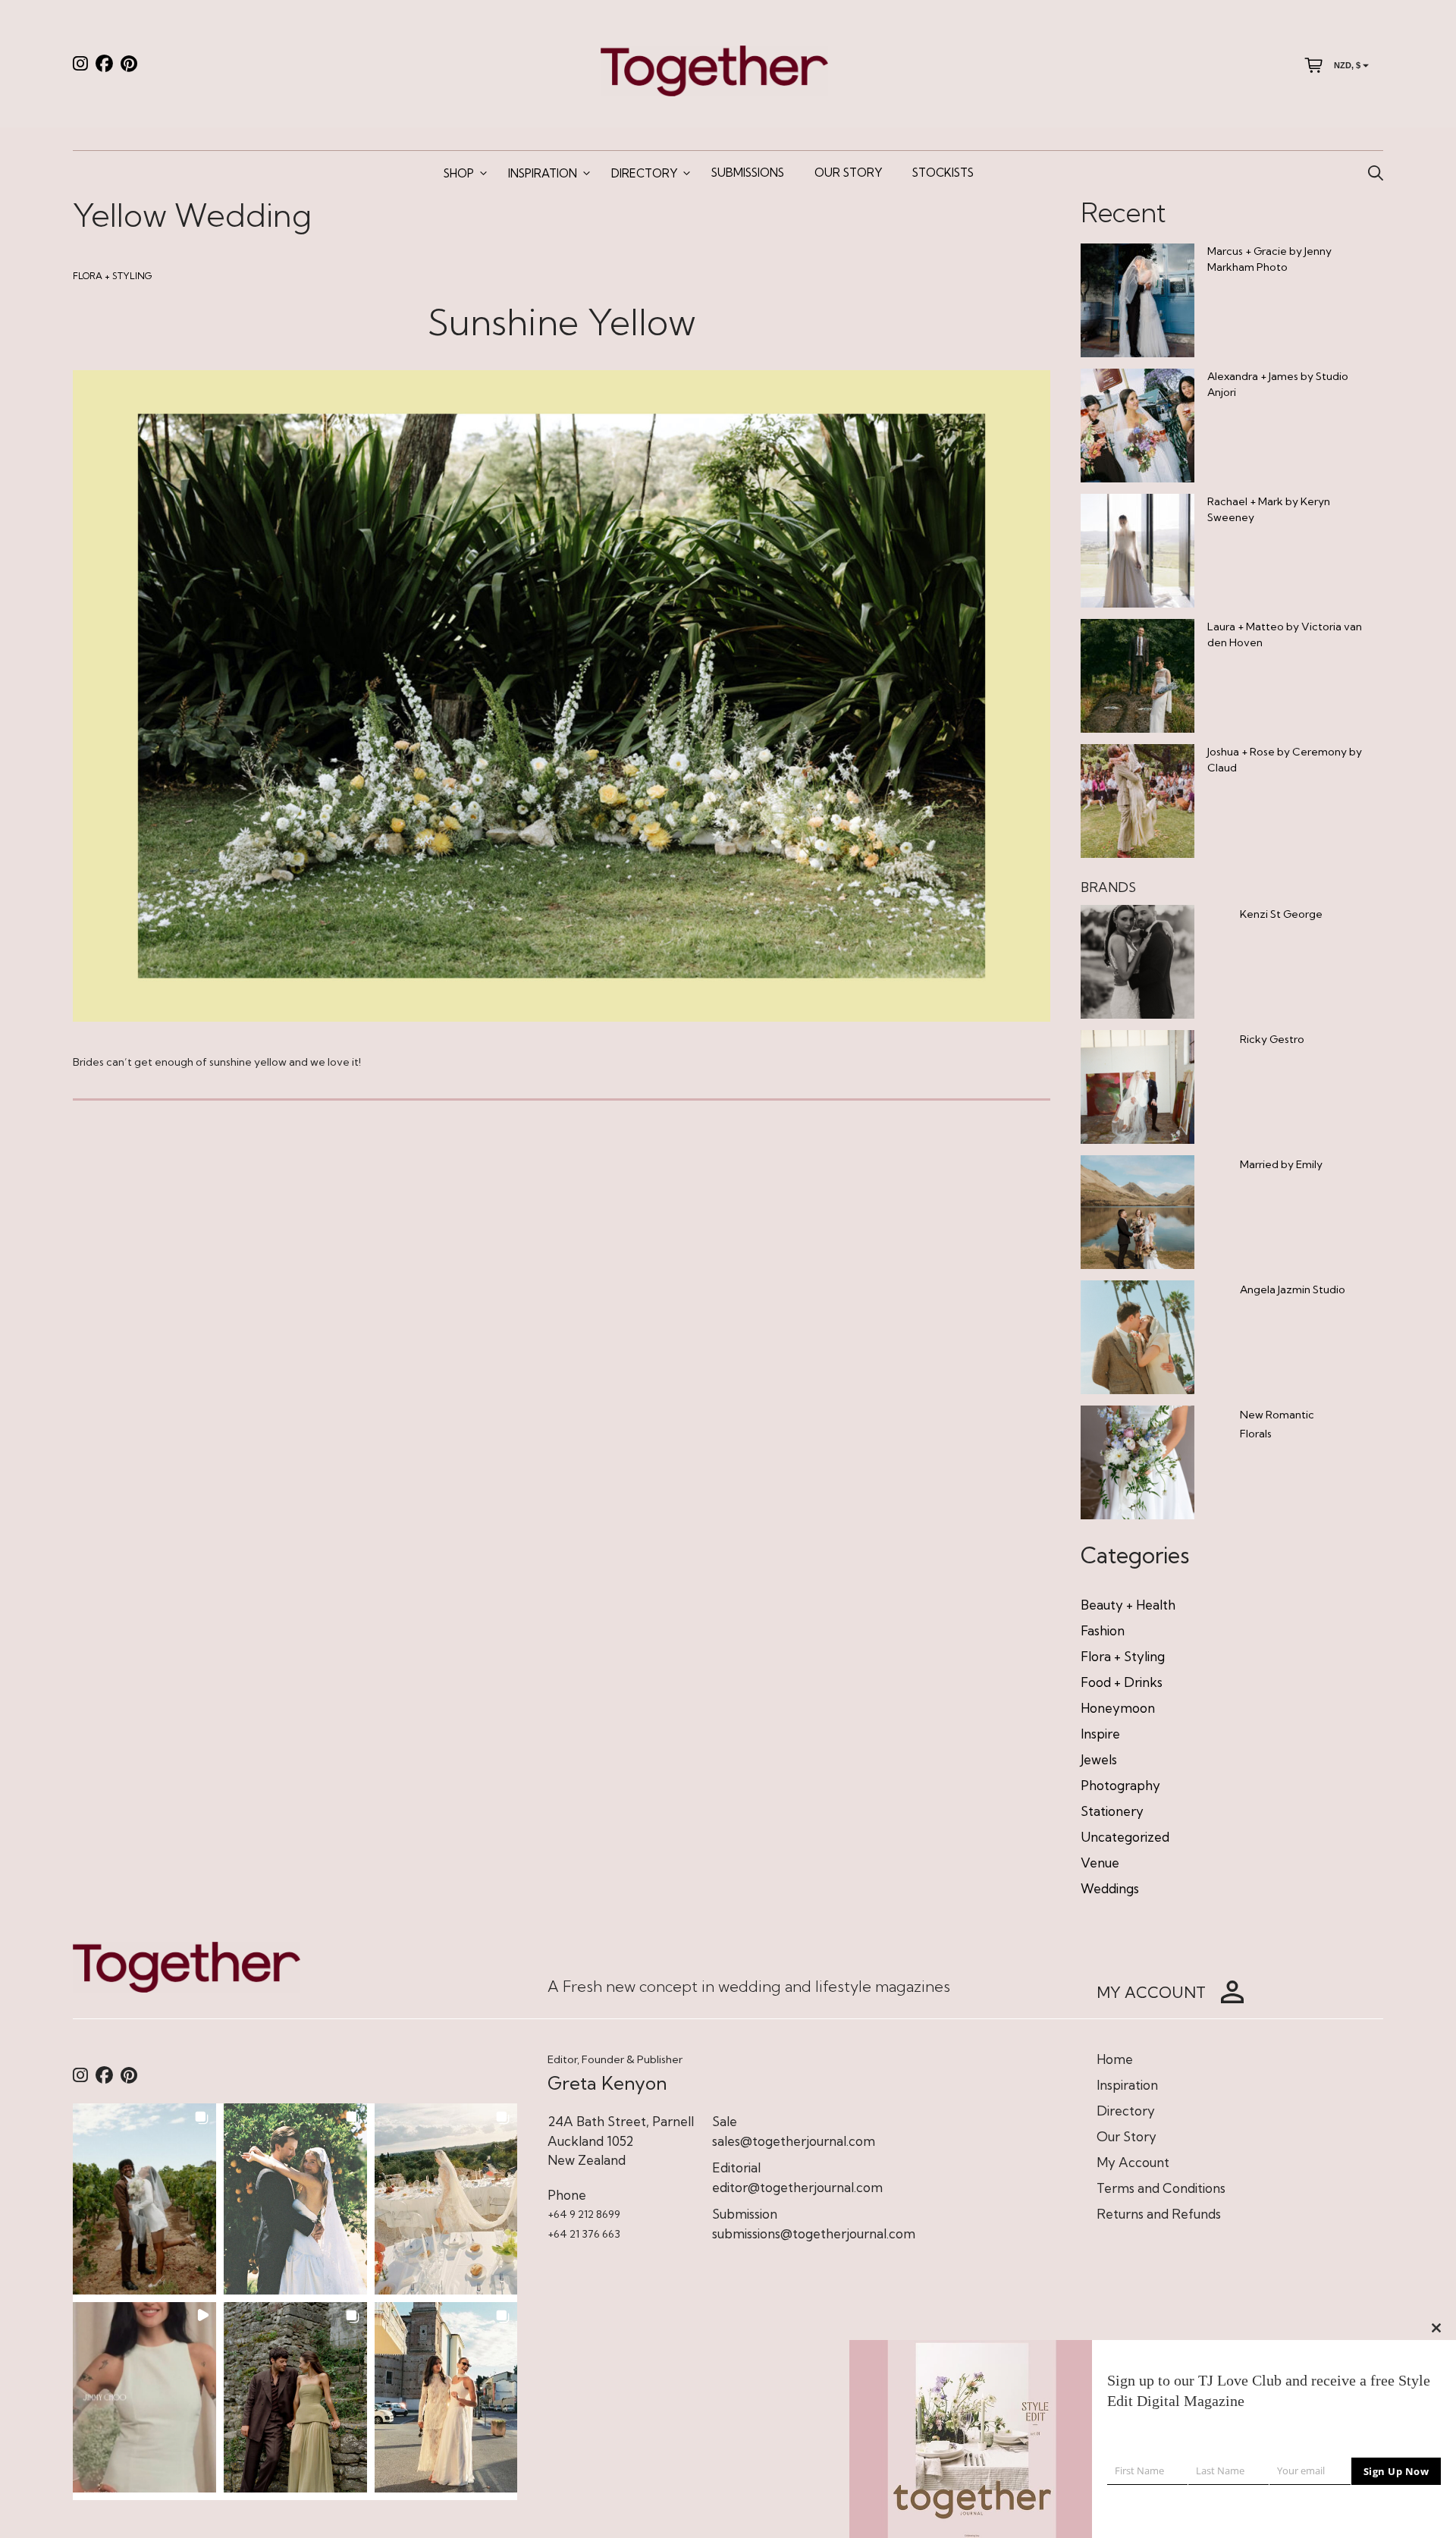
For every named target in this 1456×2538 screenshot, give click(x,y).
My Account (1133, 2162)
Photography (1120, 1785)
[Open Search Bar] (1376, 174)
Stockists (943, 173)
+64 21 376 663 (584, 2234)
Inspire (1100, 1734)
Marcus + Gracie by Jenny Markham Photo (1269, 259)
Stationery (1112, 1811)
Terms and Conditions (1161, 2188)
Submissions (748, 173)
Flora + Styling (113, 276)
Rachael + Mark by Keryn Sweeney (1269, 509)
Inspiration (543, 173)
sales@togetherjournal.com (794, 2141)
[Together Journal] (714, 69)
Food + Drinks (1122, 1682)
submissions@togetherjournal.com (814, 2233)
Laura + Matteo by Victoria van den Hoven (1285, 634)
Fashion (1103, 1630)
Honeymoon (1118, 1708)
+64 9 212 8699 (584, 2214)
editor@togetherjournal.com (797, 2187)
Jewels (1099, 1759)
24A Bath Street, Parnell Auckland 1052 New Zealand (621, 2141)
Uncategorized (1125, 1837)
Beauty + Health (1128, 1605)
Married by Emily (1281, 1164)
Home (1115, 2059)
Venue (1100, 1863)
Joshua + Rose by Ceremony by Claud (1285, 760)
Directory (644, 173)
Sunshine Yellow (562, 322)
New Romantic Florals (1277, 1424)
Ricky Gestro (1272, 1039)
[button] (144, 2199)
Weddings (1110, 1888)
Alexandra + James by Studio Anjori (1278, 384)
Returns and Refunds (1159, 2214)
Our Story (848, 173)
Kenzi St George (1281, 914)
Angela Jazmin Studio (1293, 1289)
